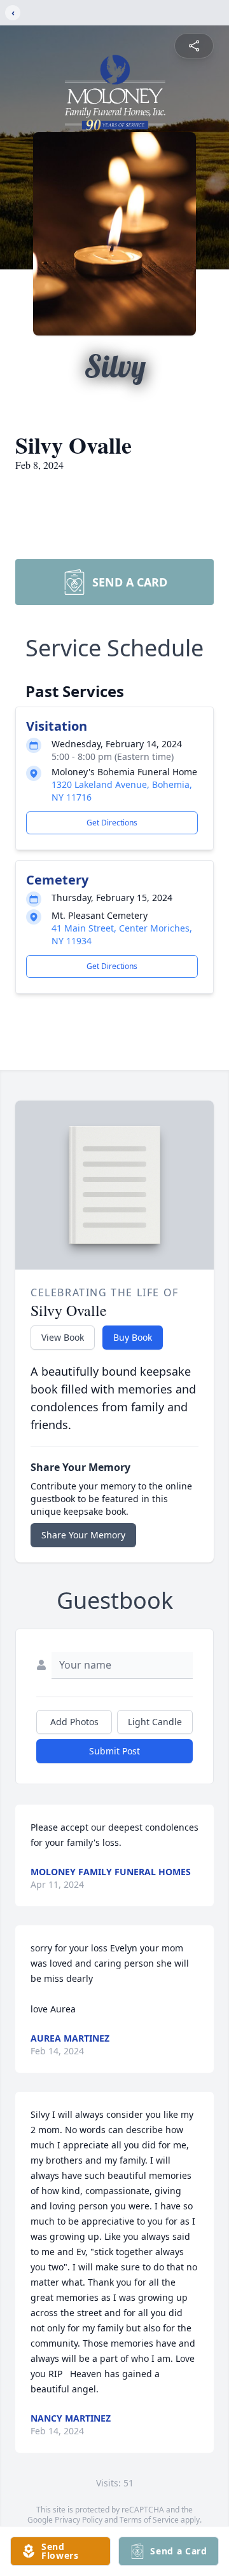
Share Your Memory (83, 1535)
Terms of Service (149, 2520)
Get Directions (112, 823)
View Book (63, 1337)
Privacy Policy (79, 2520)
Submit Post (114, 1751)
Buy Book (133, 1337)
